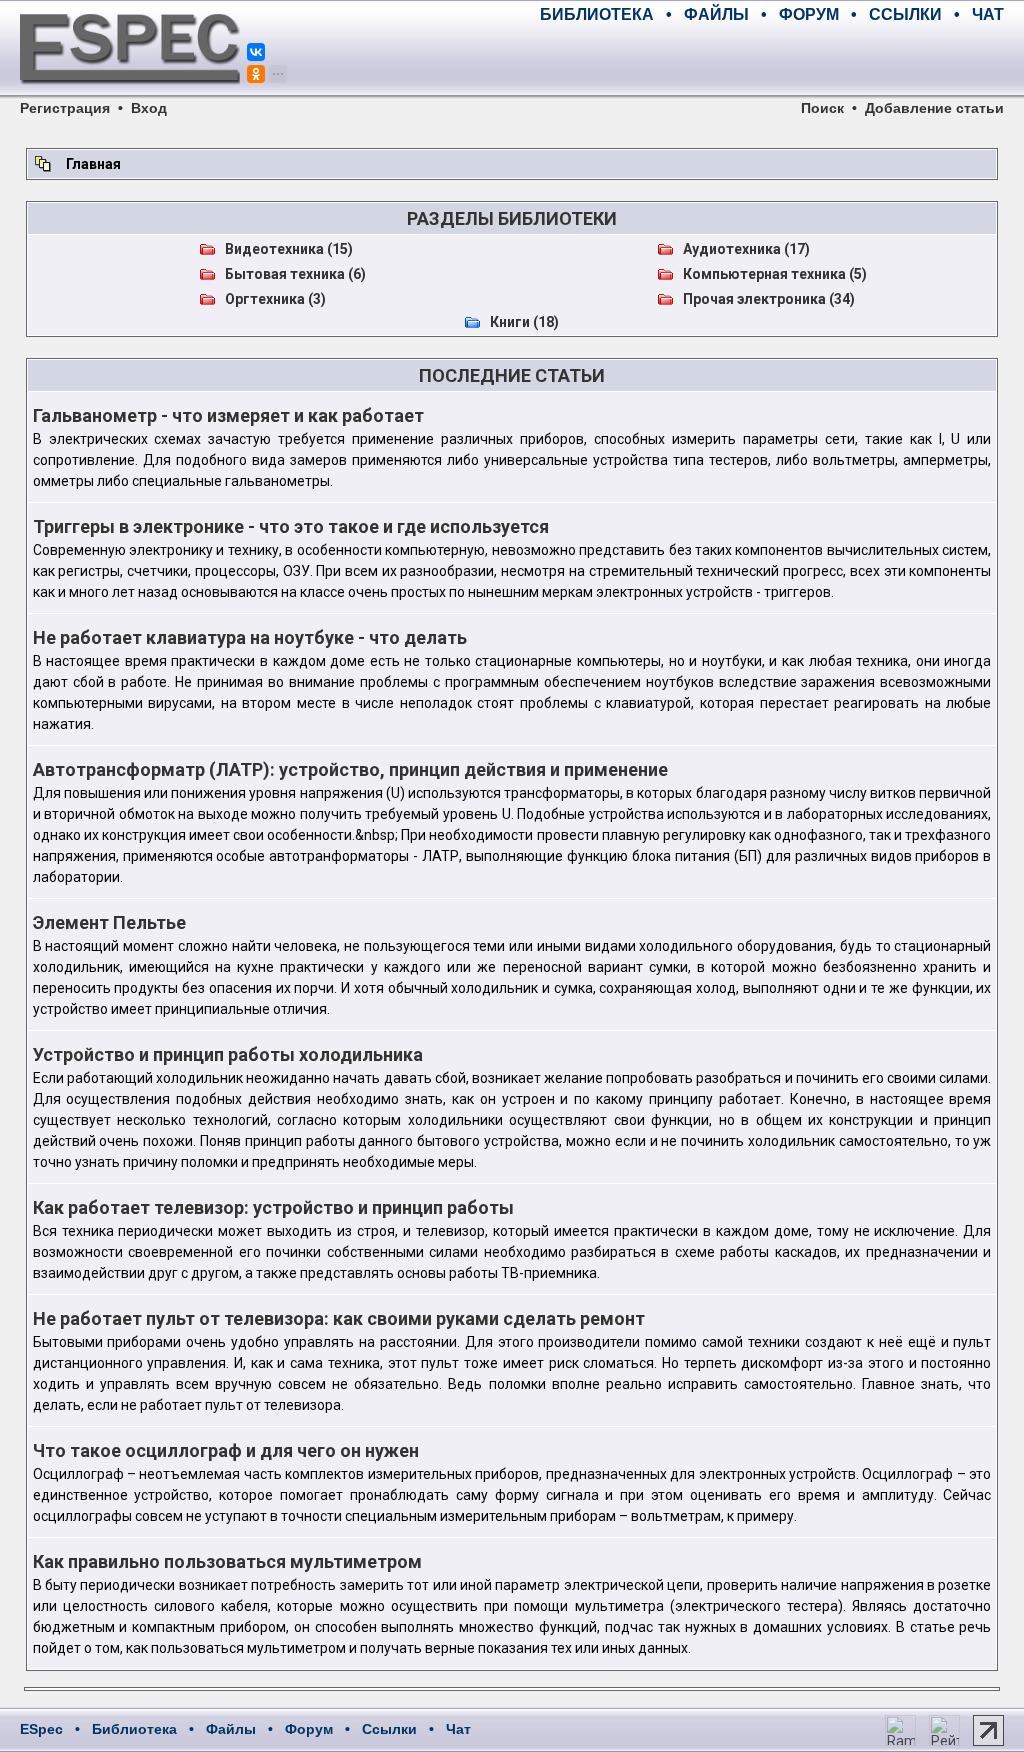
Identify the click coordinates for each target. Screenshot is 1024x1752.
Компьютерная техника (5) (775, 274)
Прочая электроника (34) (769, 299)
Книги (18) (524, 322)
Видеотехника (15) (289, 249)
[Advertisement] (770, 60)
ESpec (41, 1729)
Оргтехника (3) (275, 299)
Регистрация (65, 108)
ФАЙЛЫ (716, 14)
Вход (149, 108)
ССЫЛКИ (905, 14)
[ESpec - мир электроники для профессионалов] (130, 95)
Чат (458, 1729)
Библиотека (134, 1729)
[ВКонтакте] (256, 52)
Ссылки (389, 1729)
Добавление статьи (934, 108)
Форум (309, 1729)
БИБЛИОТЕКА (597, 14)
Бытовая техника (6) (295, 274)
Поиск (822, 108)
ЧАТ (988, 14)
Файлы (231, 1729)
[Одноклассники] (256, 74)
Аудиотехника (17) (746, 249)
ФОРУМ (809, 14)
